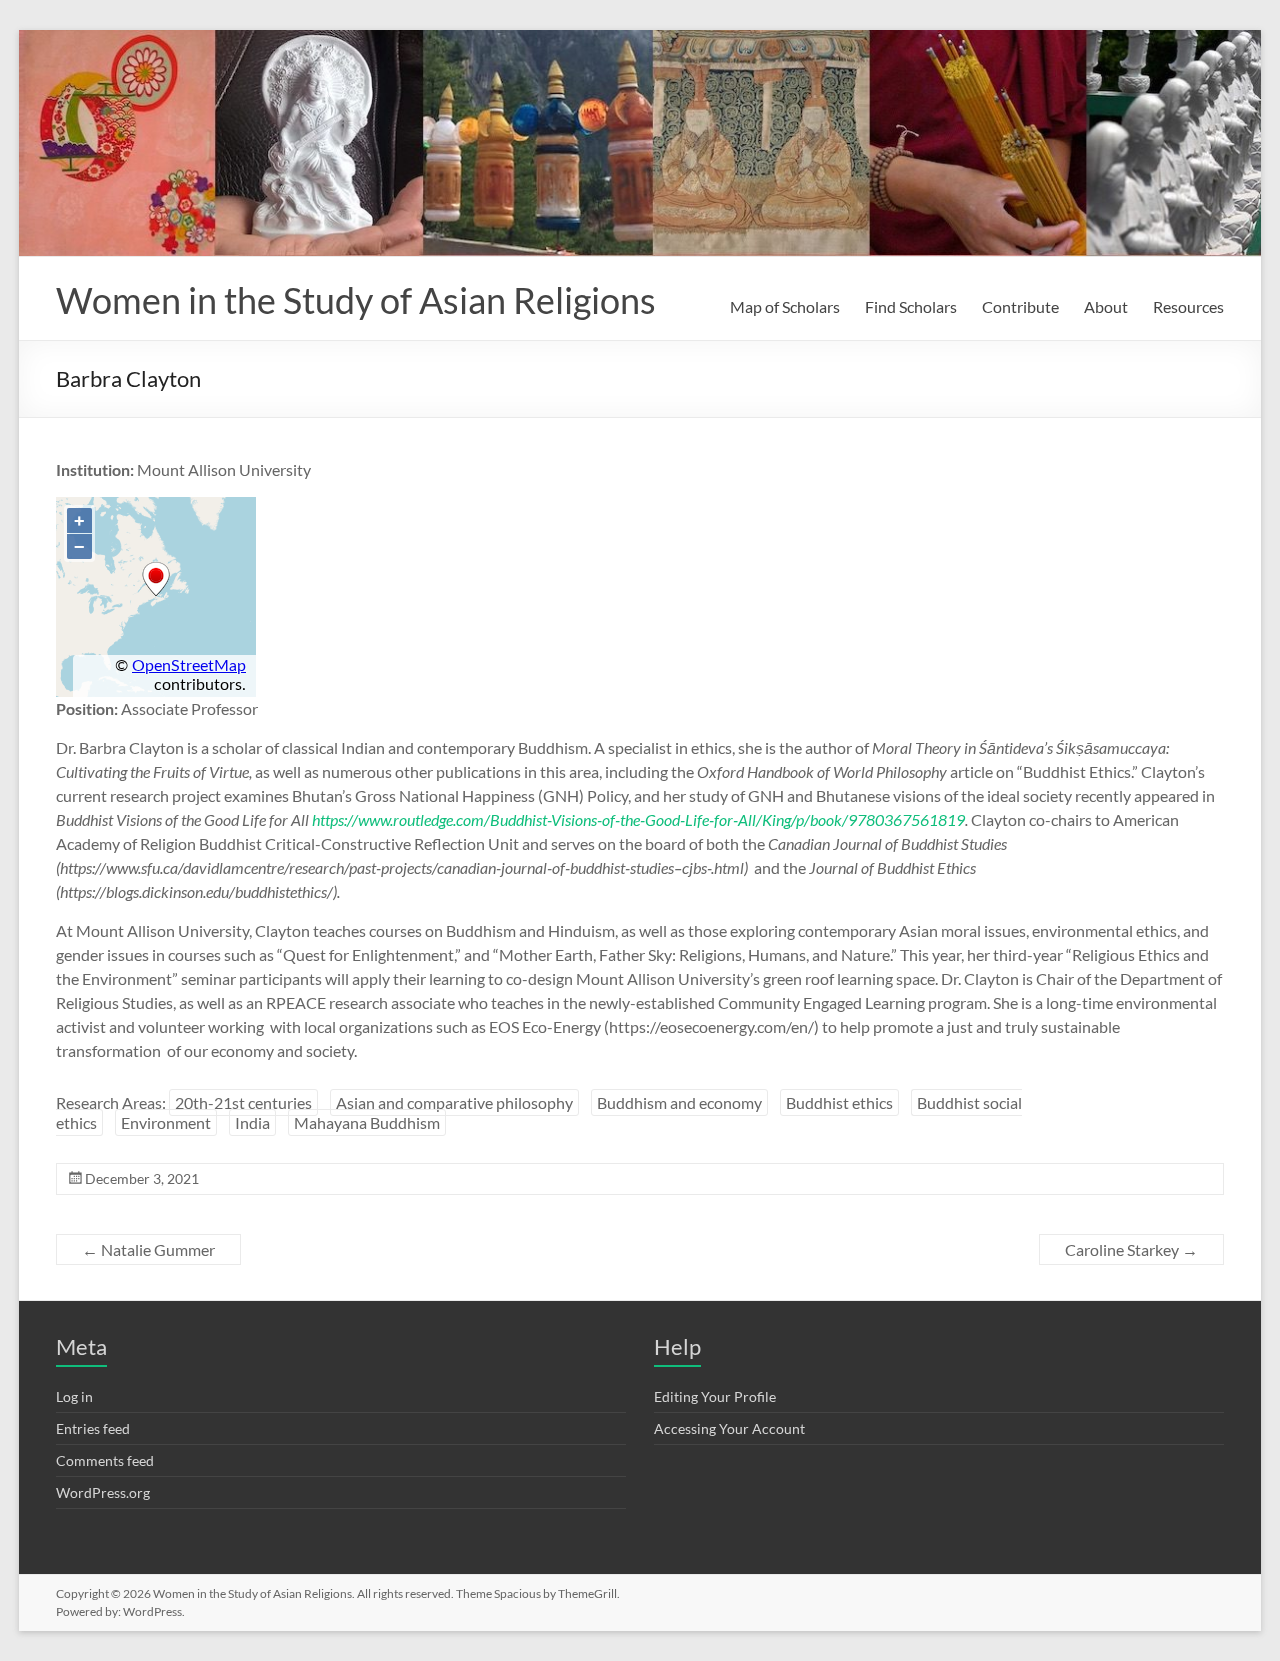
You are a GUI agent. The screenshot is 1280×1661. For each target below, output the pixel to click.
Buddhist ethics (839, 1102)
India (252, 1122)
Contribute (1020, 306)
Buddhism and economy (679, 1102)
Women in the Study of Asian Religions (356, 300)
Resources (1188, 306)
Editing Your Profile (715, 1396)
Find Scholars (911, 306)
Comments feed (105, 1460)
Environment (166, 1122)
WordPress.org (103, 1492)
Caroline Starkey (1131, 1249)
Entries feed (93, 1428)
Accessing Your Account (729, 1428)
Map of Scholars (785, 306)
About (1106, 306)
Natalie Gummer (148, 1249)
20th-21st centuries (243, 1102)
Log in (74, 1396)
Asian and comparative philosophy (454, 1102)
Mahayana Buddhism (367, 1122)
